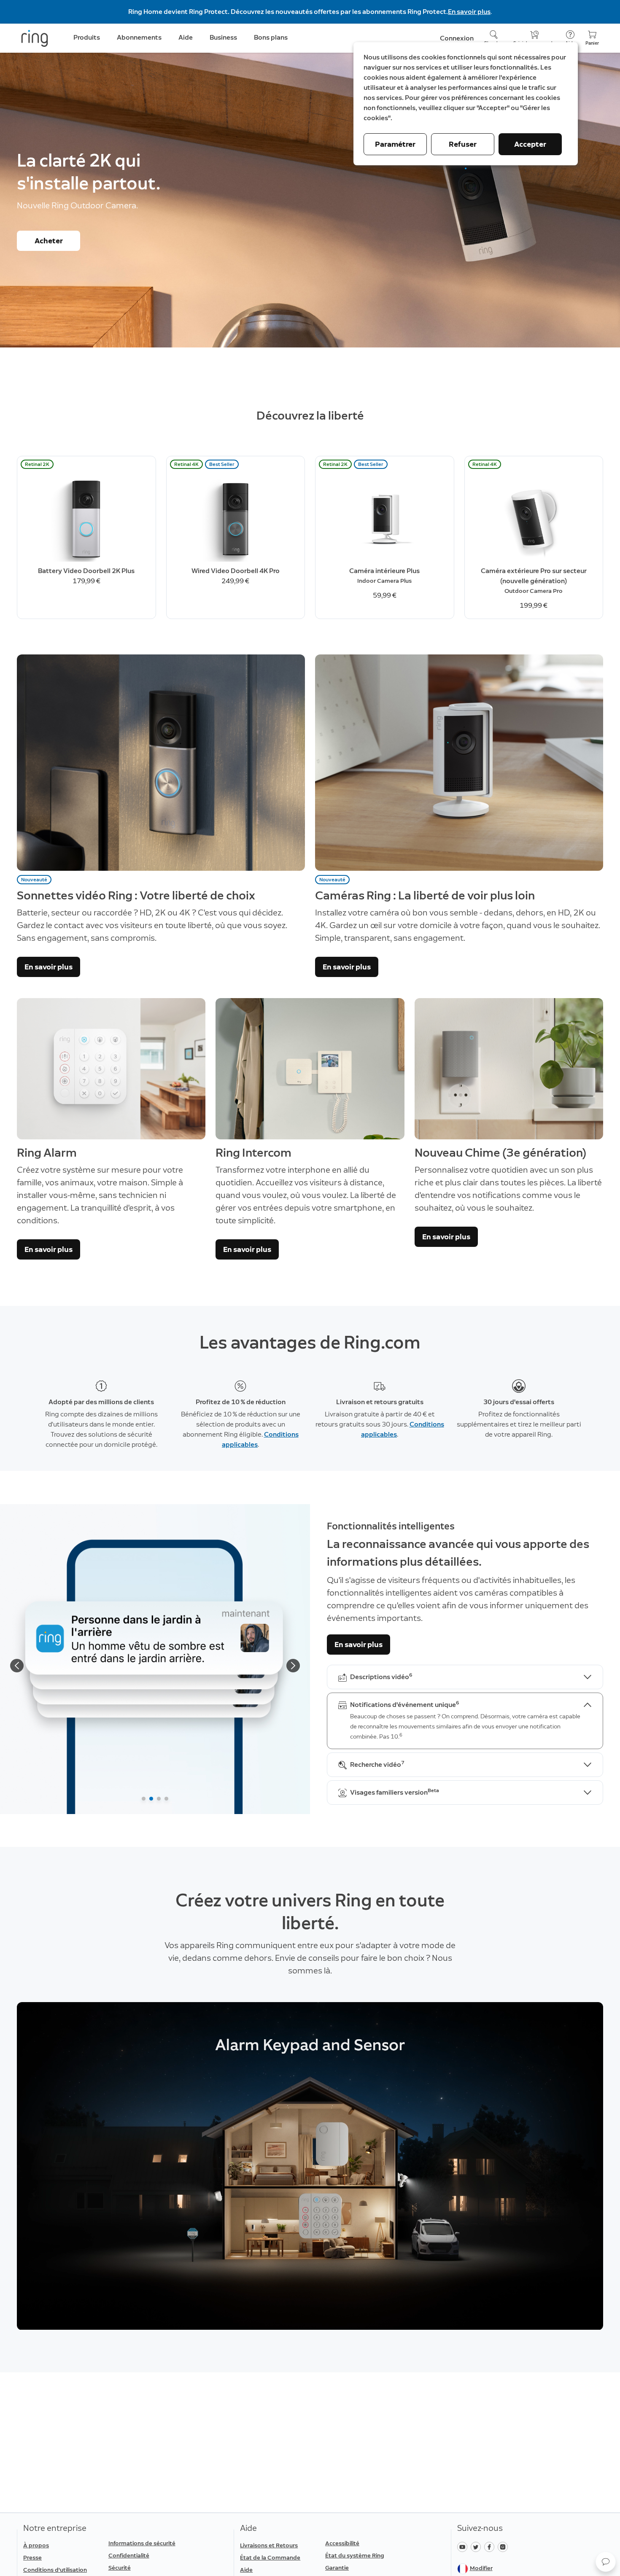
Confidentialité (129, 2556)
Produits (87, 37)
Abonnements (139, 37)
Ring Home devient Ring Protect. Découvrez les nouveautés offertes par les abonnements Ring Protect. (288, 12)
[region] (310, 2166)
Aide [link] (186, 37)
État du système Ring (355, 2556)
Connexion (457, 38)
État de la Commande (270, 2558)
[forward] (293, 1666)
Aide (246, 2570)
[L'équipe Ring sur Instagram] (504, 2546)
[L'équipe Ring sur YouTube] (464, 2546)
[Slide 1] (144, 1799)
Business (223, 37)
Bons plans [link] (271, 37)
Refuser (463, 144)
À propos (36, 2545)
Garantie (337, 2568)
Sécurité (120, 2568)
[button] (606, 2562)
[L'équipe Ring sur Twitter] (477, 2546)
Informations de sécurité (142, 2543)
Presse (32, 2558)
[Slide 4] (166, 1799)
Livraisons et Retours (269, 2545)
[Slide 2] (151, 1799)
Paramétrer (395, 144)
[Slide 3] (159, 1799)
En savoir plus (469, 12)
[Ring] (35, 38)
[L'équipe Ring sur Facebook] (491, 2546)
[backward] (17, 1666)
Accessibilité (342, 2543)
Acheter (49, 241)
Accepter (530, 144)
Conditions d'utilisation (55, 2570)
